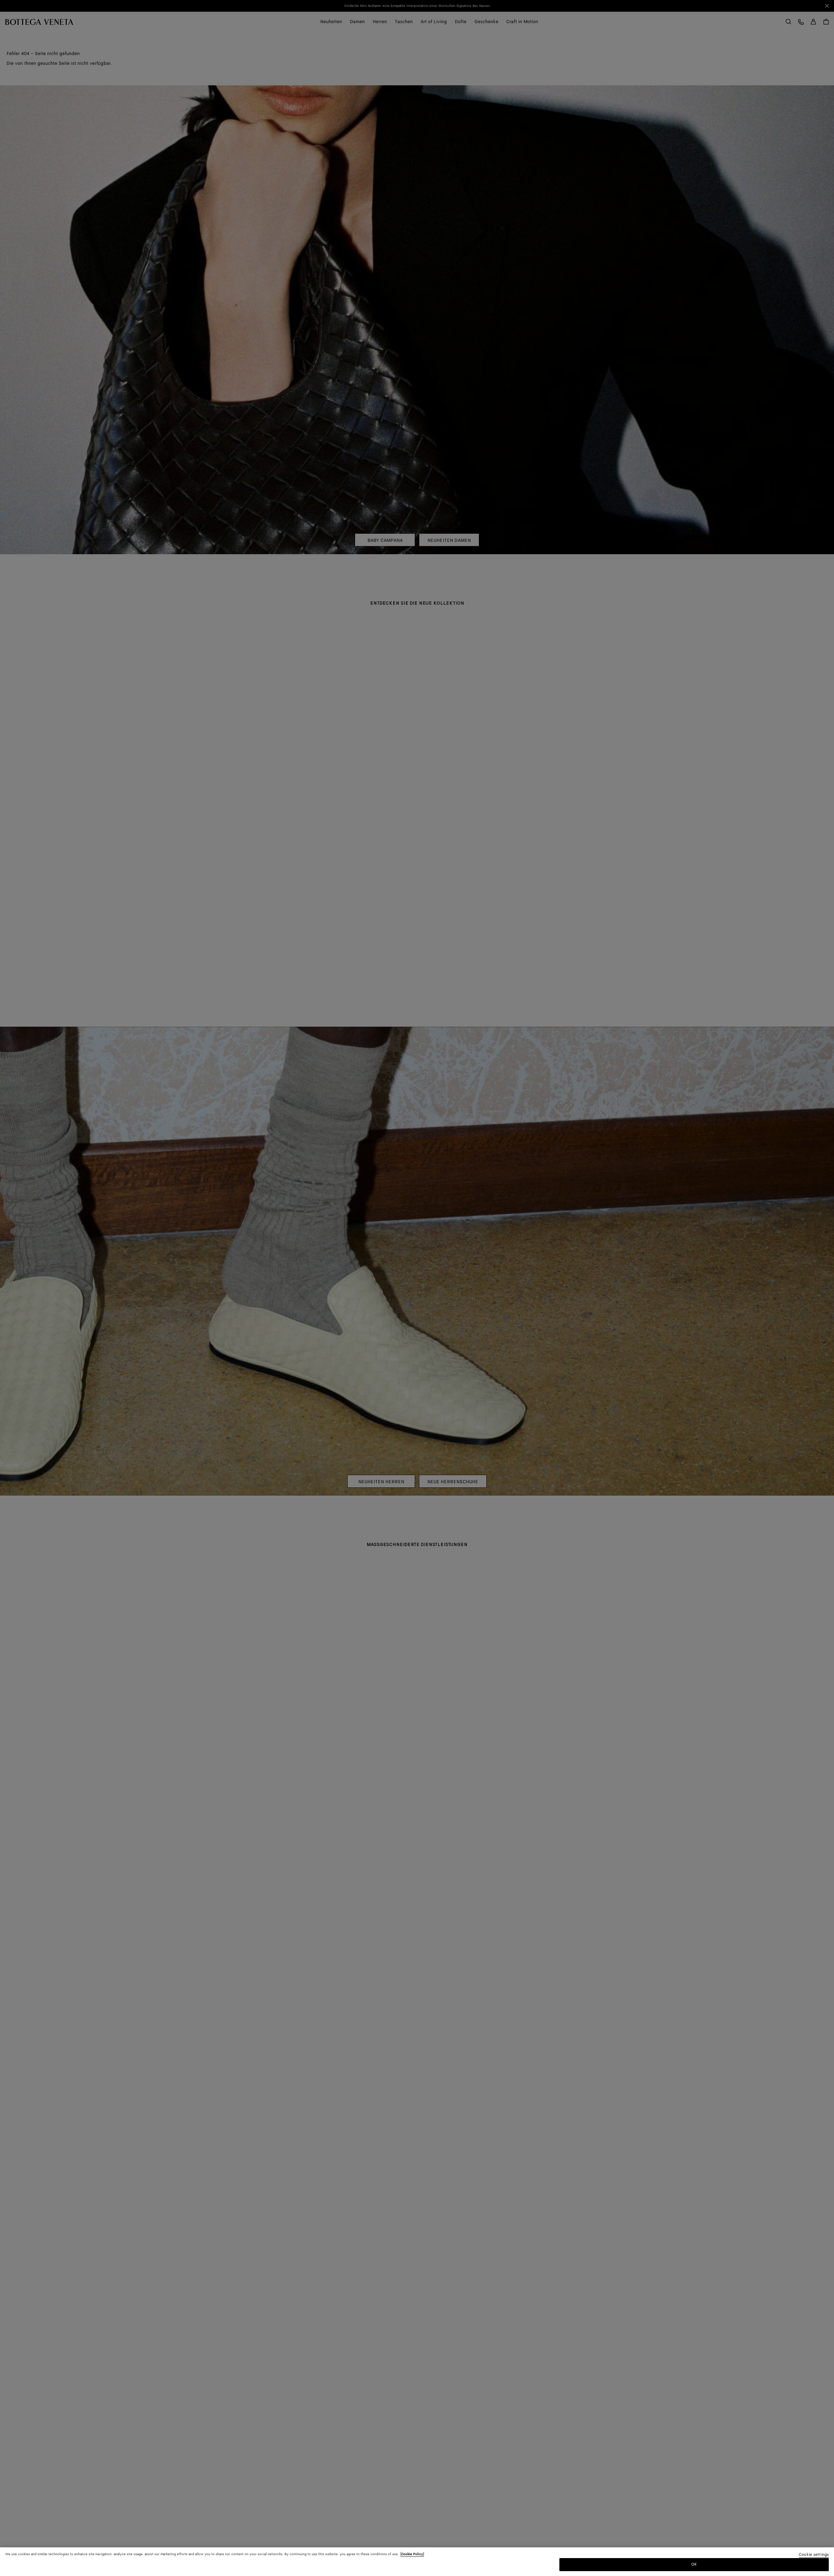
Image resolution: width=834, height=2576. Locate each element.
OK (694, 2564)
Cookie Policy (412, 2554)
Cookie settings (814, 2555)
